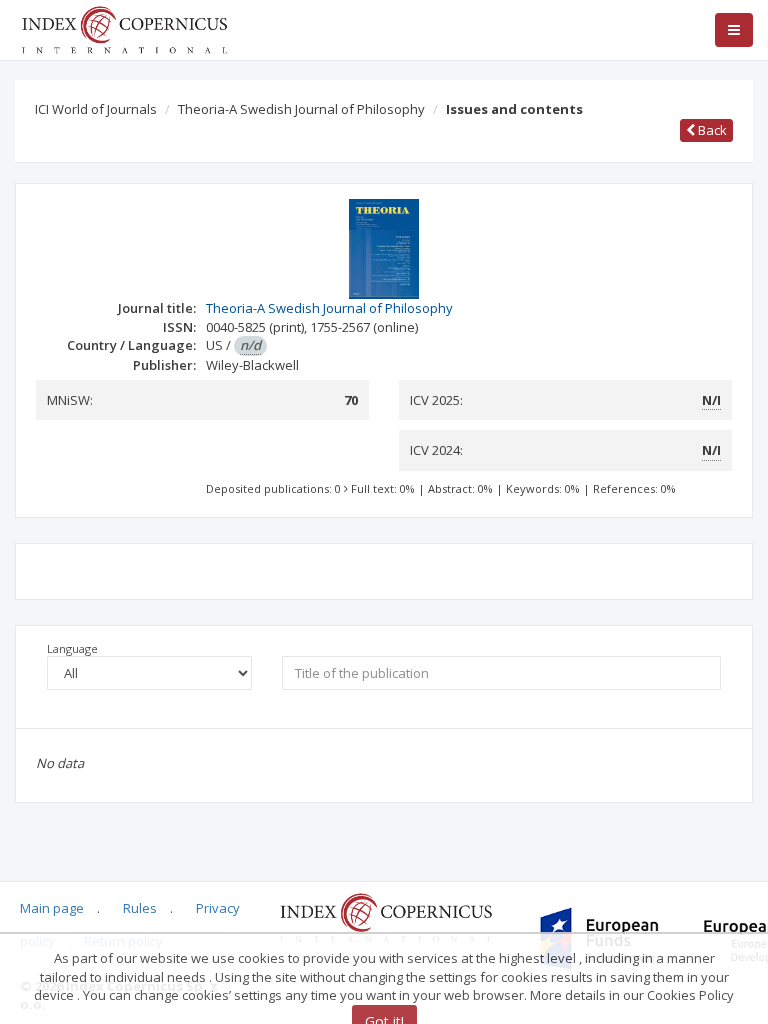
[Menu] (734, 30)
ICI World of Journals (96, 109)
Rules (140, 908)
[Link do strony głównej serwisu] (124, 28)
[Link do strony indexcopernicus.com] (385, 917)
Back (711, 130)
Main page (52, 908)
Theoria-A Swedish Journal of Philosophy (301, 109)
